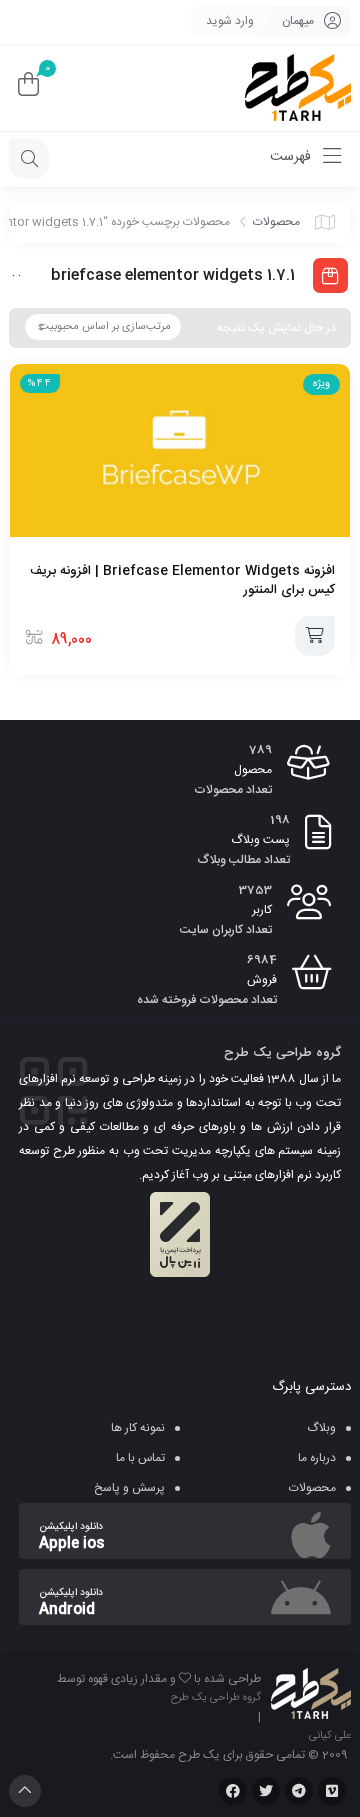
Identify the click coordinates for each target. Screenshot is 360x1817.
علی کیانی (330, 1736)
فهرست (292, 157)
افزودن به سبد (315, 636)
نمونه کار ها (138, 1428)
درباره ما (317, 1458)
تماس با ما (140, 1458)
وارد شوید (230, 21)
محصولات (276, 222)
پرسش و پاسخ (129, 1488)
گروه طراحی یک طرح (216, 1698)
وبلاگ (321, 1428)
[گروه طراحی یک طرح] (298, 88)
